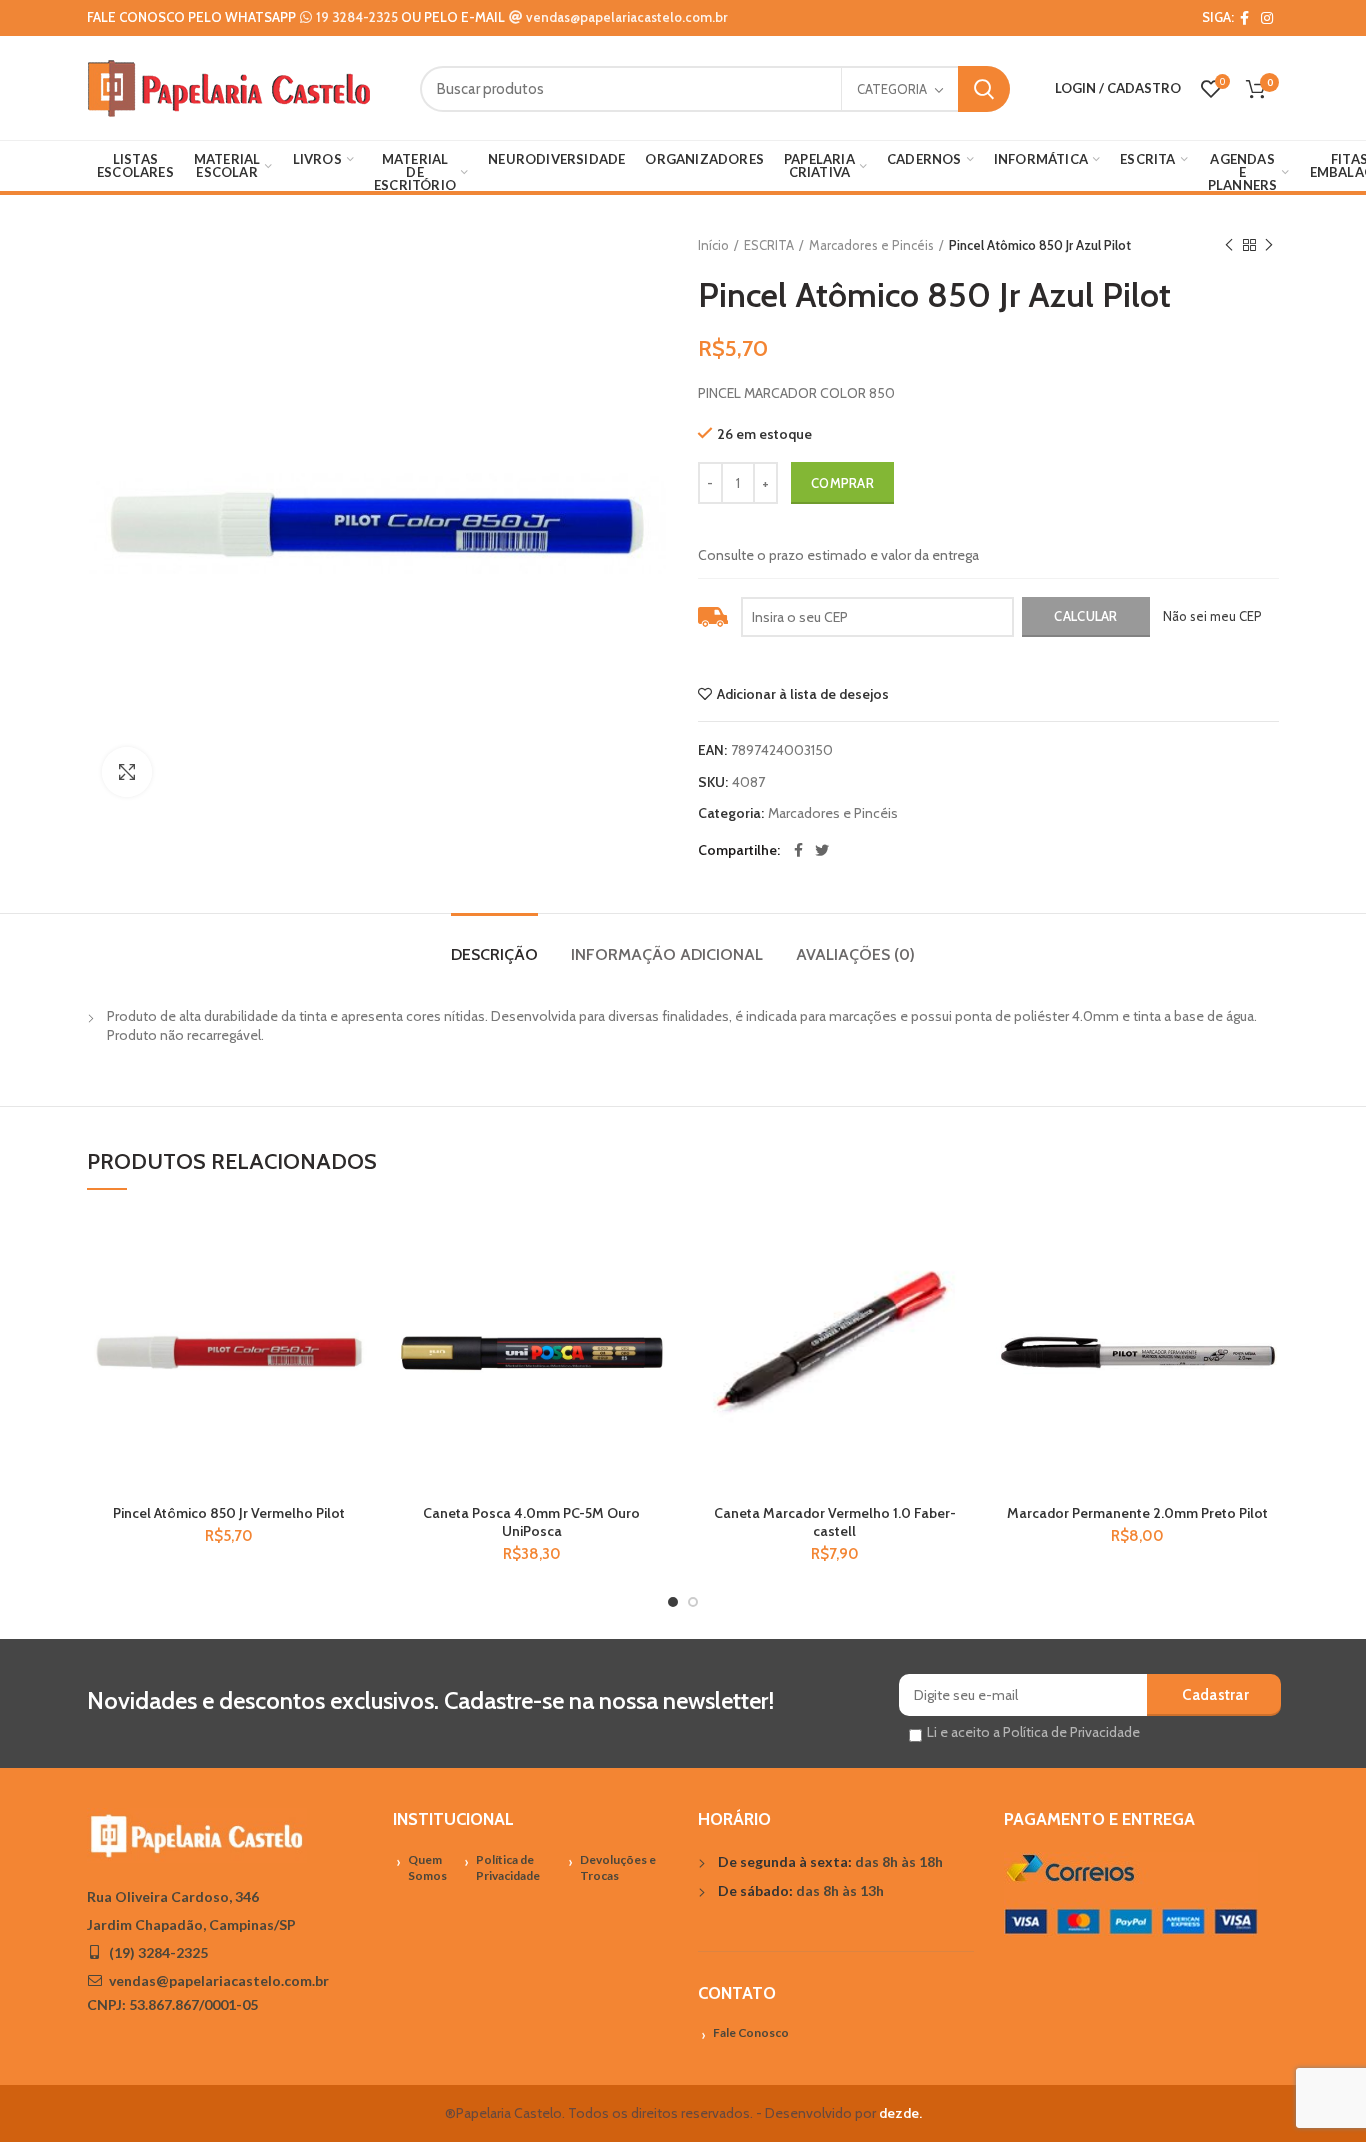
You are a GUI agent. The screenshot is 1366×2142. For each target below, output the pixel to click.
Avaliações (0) (855, 954)
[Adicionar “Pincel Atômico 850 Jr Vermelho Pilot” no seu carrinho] (355, 1288)
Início (713, 245)
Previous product (1229, 245)
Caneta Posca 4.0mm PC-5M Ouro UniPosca (531, 1522)
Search (984, 89)
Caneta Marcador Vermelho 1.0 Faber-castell (835, 1522)
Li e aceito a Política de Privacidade (1033, 1732)
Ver (355, 1333)
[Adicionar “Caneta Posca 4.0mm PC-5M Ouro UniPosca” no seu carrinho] (658, 1288)
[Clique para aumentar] (127, 772)
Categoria (892, 89)
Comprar (842, 483)
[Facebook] (1244, 18)
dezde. (900, 2113)
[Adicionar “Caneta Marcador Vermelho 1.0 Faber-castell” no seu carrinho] (961, 1288)
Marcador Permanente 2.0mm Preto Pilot (1137, 1513)
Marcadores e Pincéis (871, 245)
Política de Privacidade (508, 1868)
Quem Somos (427, 1868)
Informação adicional (667, 954)
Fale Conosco (751, 2032)
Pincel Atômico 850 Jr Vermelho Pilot (229, 1513)
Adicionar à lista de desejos (803, 694)
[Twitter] (822, 850)
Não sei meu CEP (1212, 616)
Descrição (494, 954)
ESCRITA (769, 245)
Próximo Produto (1269, 245)
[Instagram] (1267, 18)
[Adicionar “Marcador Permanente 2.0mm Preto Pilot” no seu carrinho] (1264, 1288)
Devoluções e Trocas (618, 1868)
